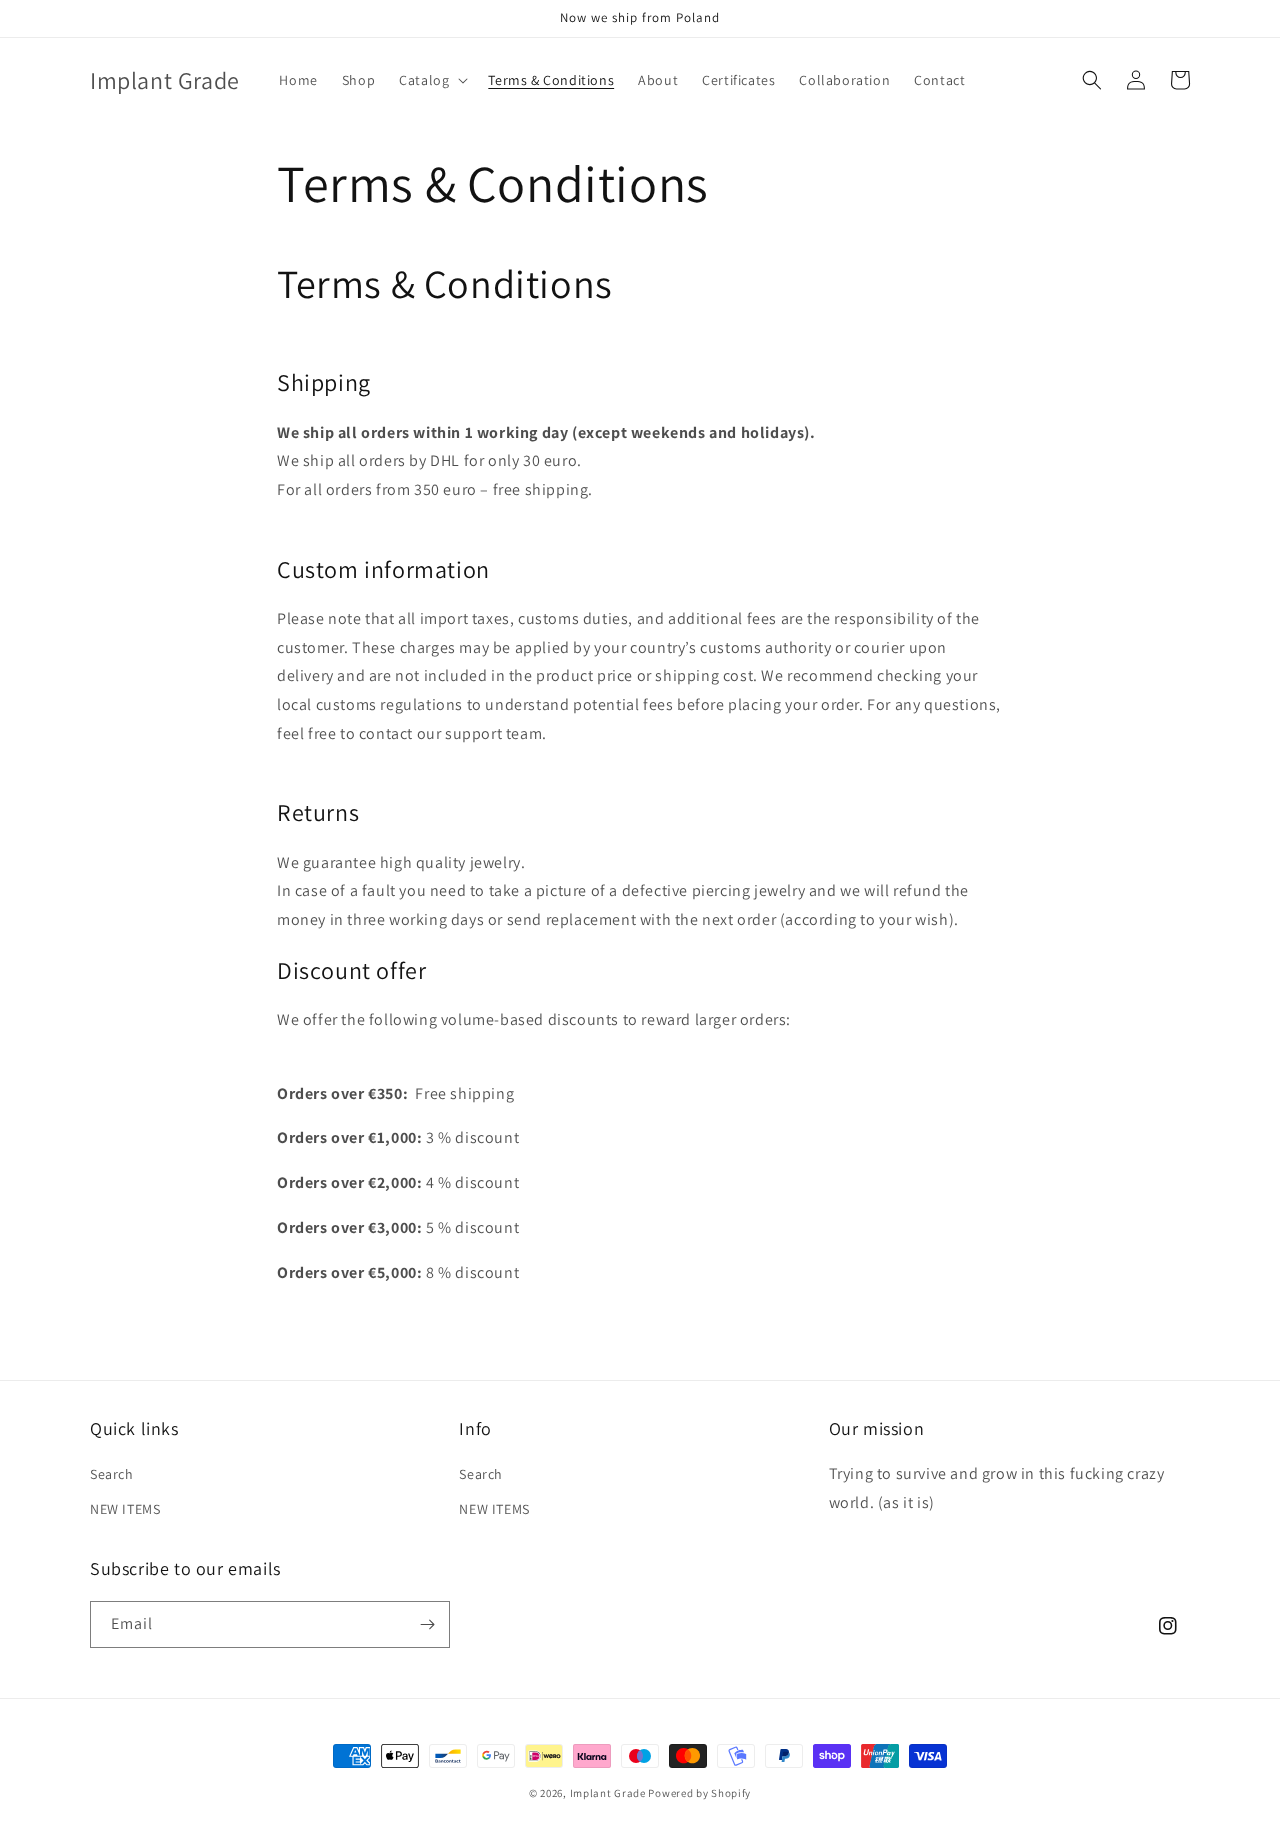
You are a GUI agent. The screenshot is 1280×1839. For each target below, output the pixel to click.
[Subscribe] (427, 1624)
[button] (431, 80)
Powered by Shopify (699, 1793)
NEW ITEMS (125, 1509)
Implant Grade (608, 1793)
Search (112, 1474)
